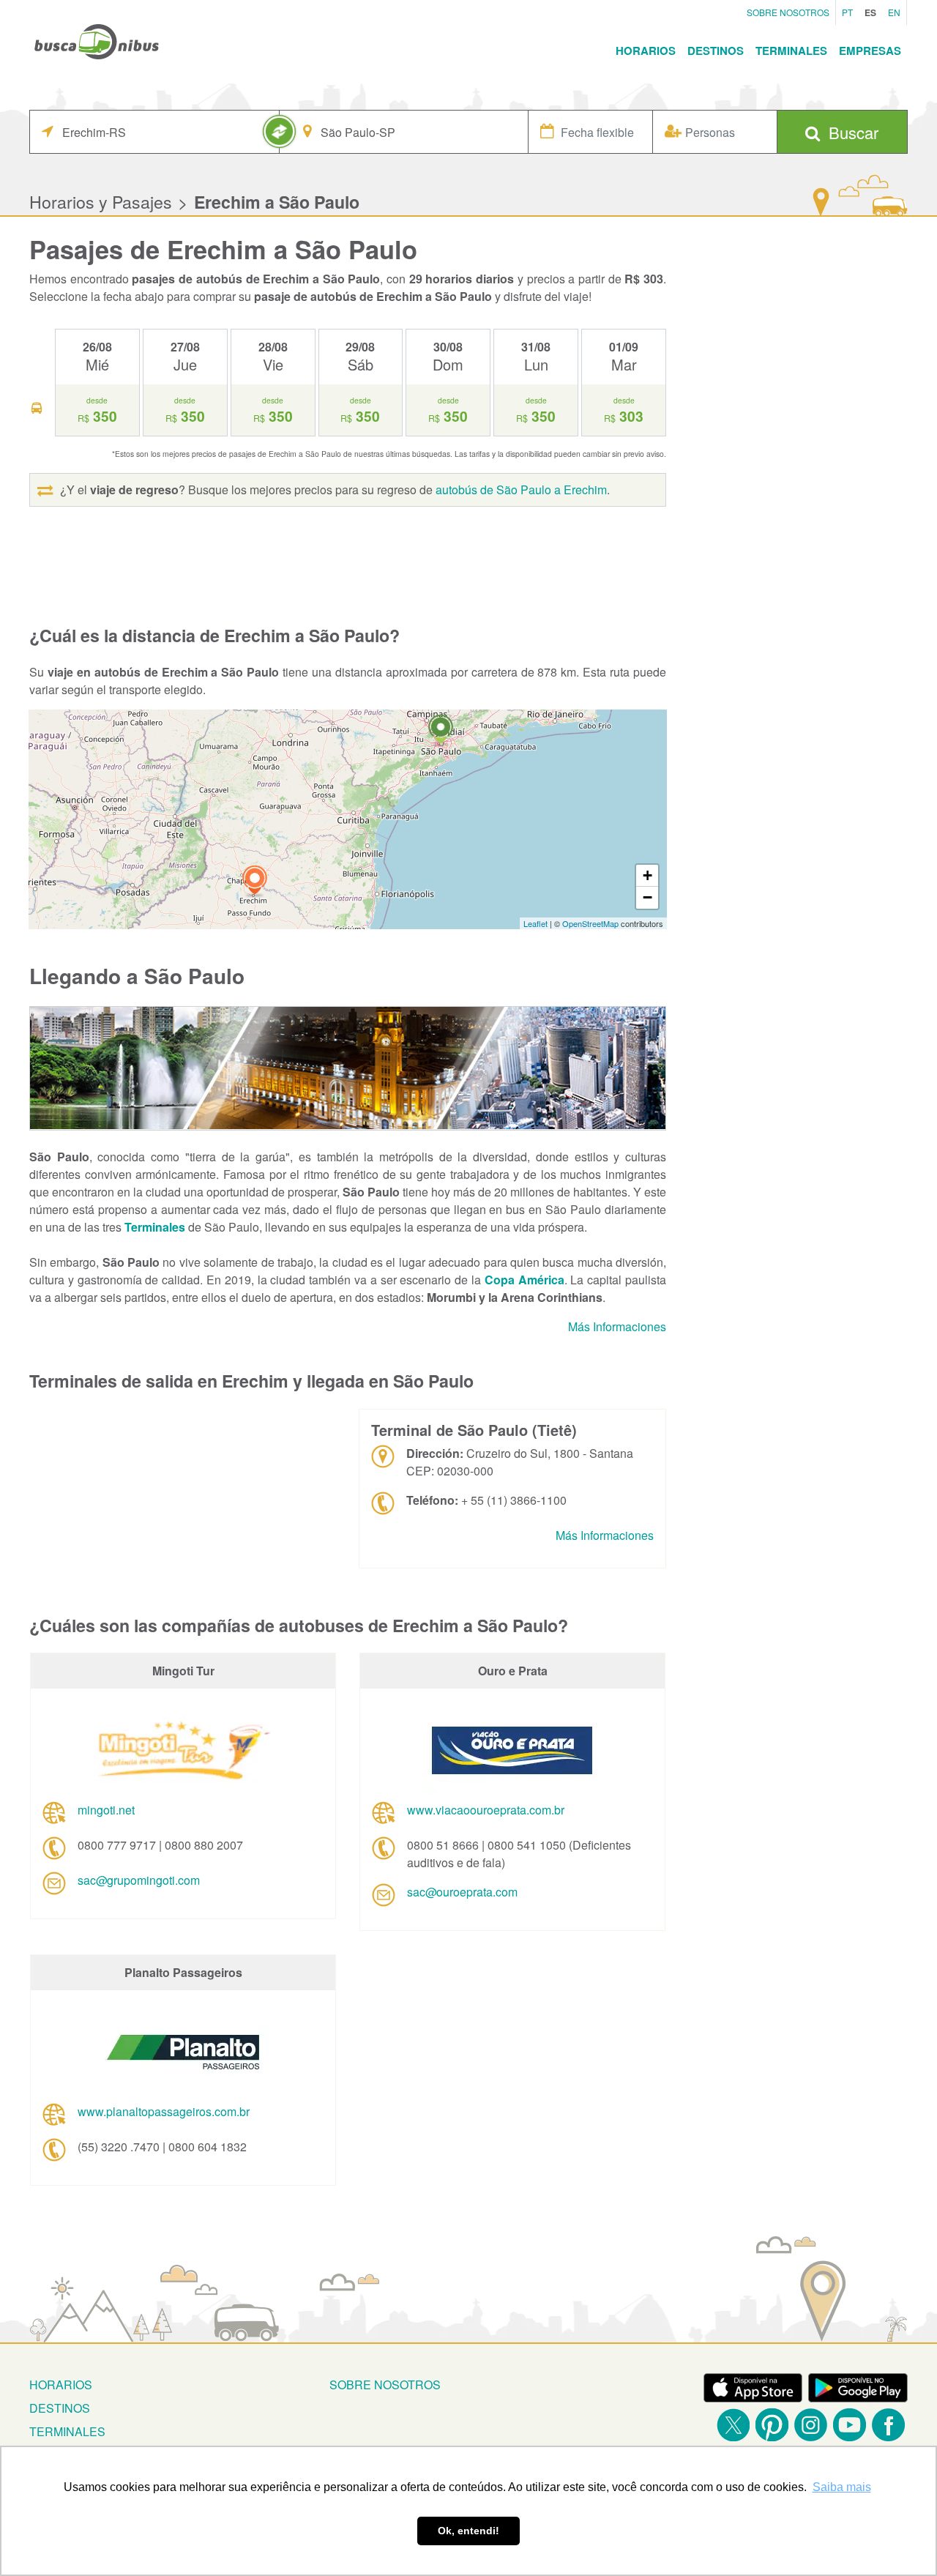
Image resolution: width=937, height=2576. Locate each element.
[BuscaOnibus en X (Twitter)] (733, 2425)
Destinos (716, 51)
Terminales (791, 51)
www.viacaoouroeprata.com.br (486, 1810)
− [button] (647, 897)
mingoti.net (106, 1810)
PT (847, 12)
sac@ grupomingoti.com (139, 1880)
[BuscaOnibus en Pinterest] (772, 2425)
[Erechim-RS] (255, 882)
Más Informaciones (617, 1326)
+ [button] (647, 875)
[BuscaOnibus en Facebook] (888, 2425)
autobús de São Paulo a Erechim (521, 489)
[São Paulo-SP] (441, 731)
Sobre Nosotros (788, 12)
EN (894, 12)
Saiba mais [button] (842, 2487)
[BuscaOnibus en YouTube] (850, 2425)
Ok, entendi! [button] (468, 2531)
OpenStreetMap (590, 923)
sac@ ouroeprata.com (462, 1892)
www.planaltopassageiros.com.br (164, 2111)
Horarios (646, 51)
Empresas (870, 51)
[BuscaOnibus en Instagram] (811, 2425)
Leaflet (535, 923)
